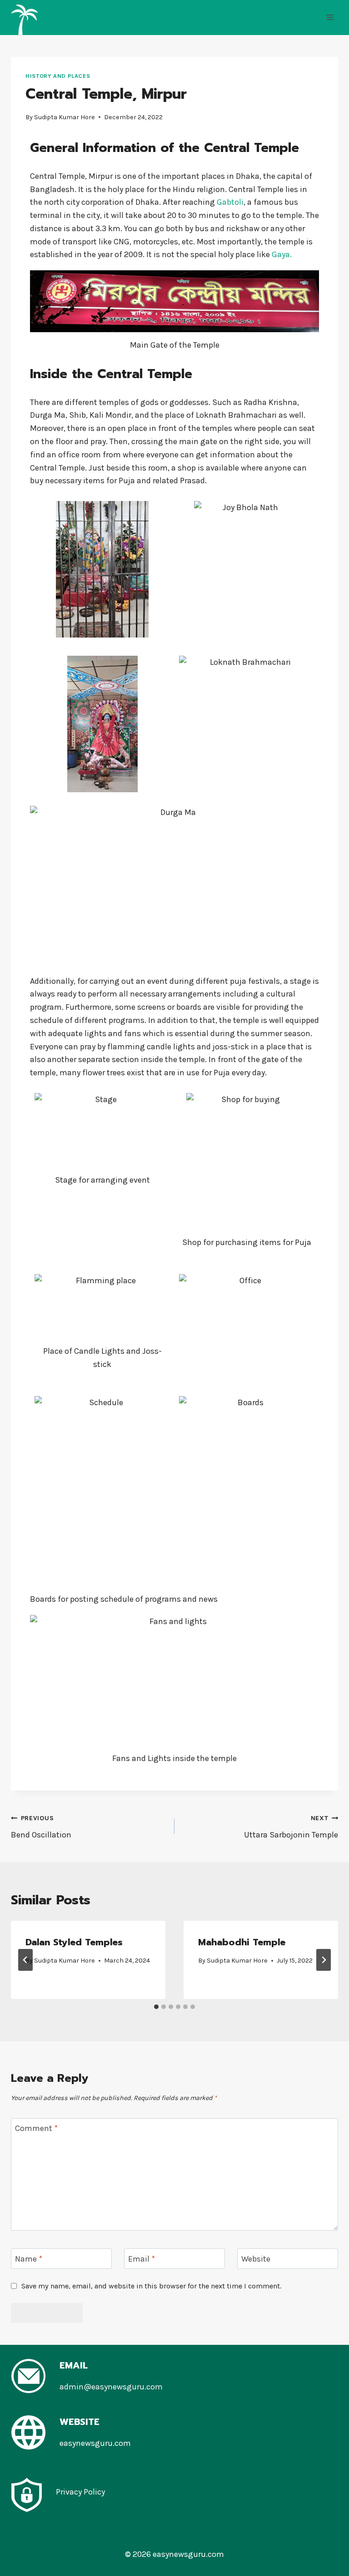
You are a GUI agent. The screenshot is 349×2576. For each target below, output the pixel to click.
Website (256, 2259)
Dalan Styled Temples (74, 1942)
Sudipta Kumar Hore (65, 117)
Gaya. (282, 254)
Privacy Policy (80, 2492)
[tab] (156, 2007)
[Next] (324, 1960)
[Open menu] (330, 18)
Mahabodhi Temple (242, 1942)
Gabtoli (230, 202)
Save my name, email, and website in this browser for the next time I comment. (151, 2286)
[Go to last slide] (25, 1960)
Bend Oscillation (41, 1827)
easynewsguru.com (95, 2443)
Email (142, 2259)
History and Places (58, 76)
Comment (36, 2129)
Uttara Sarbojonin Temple (291, 1827)
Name (29, 2259)
